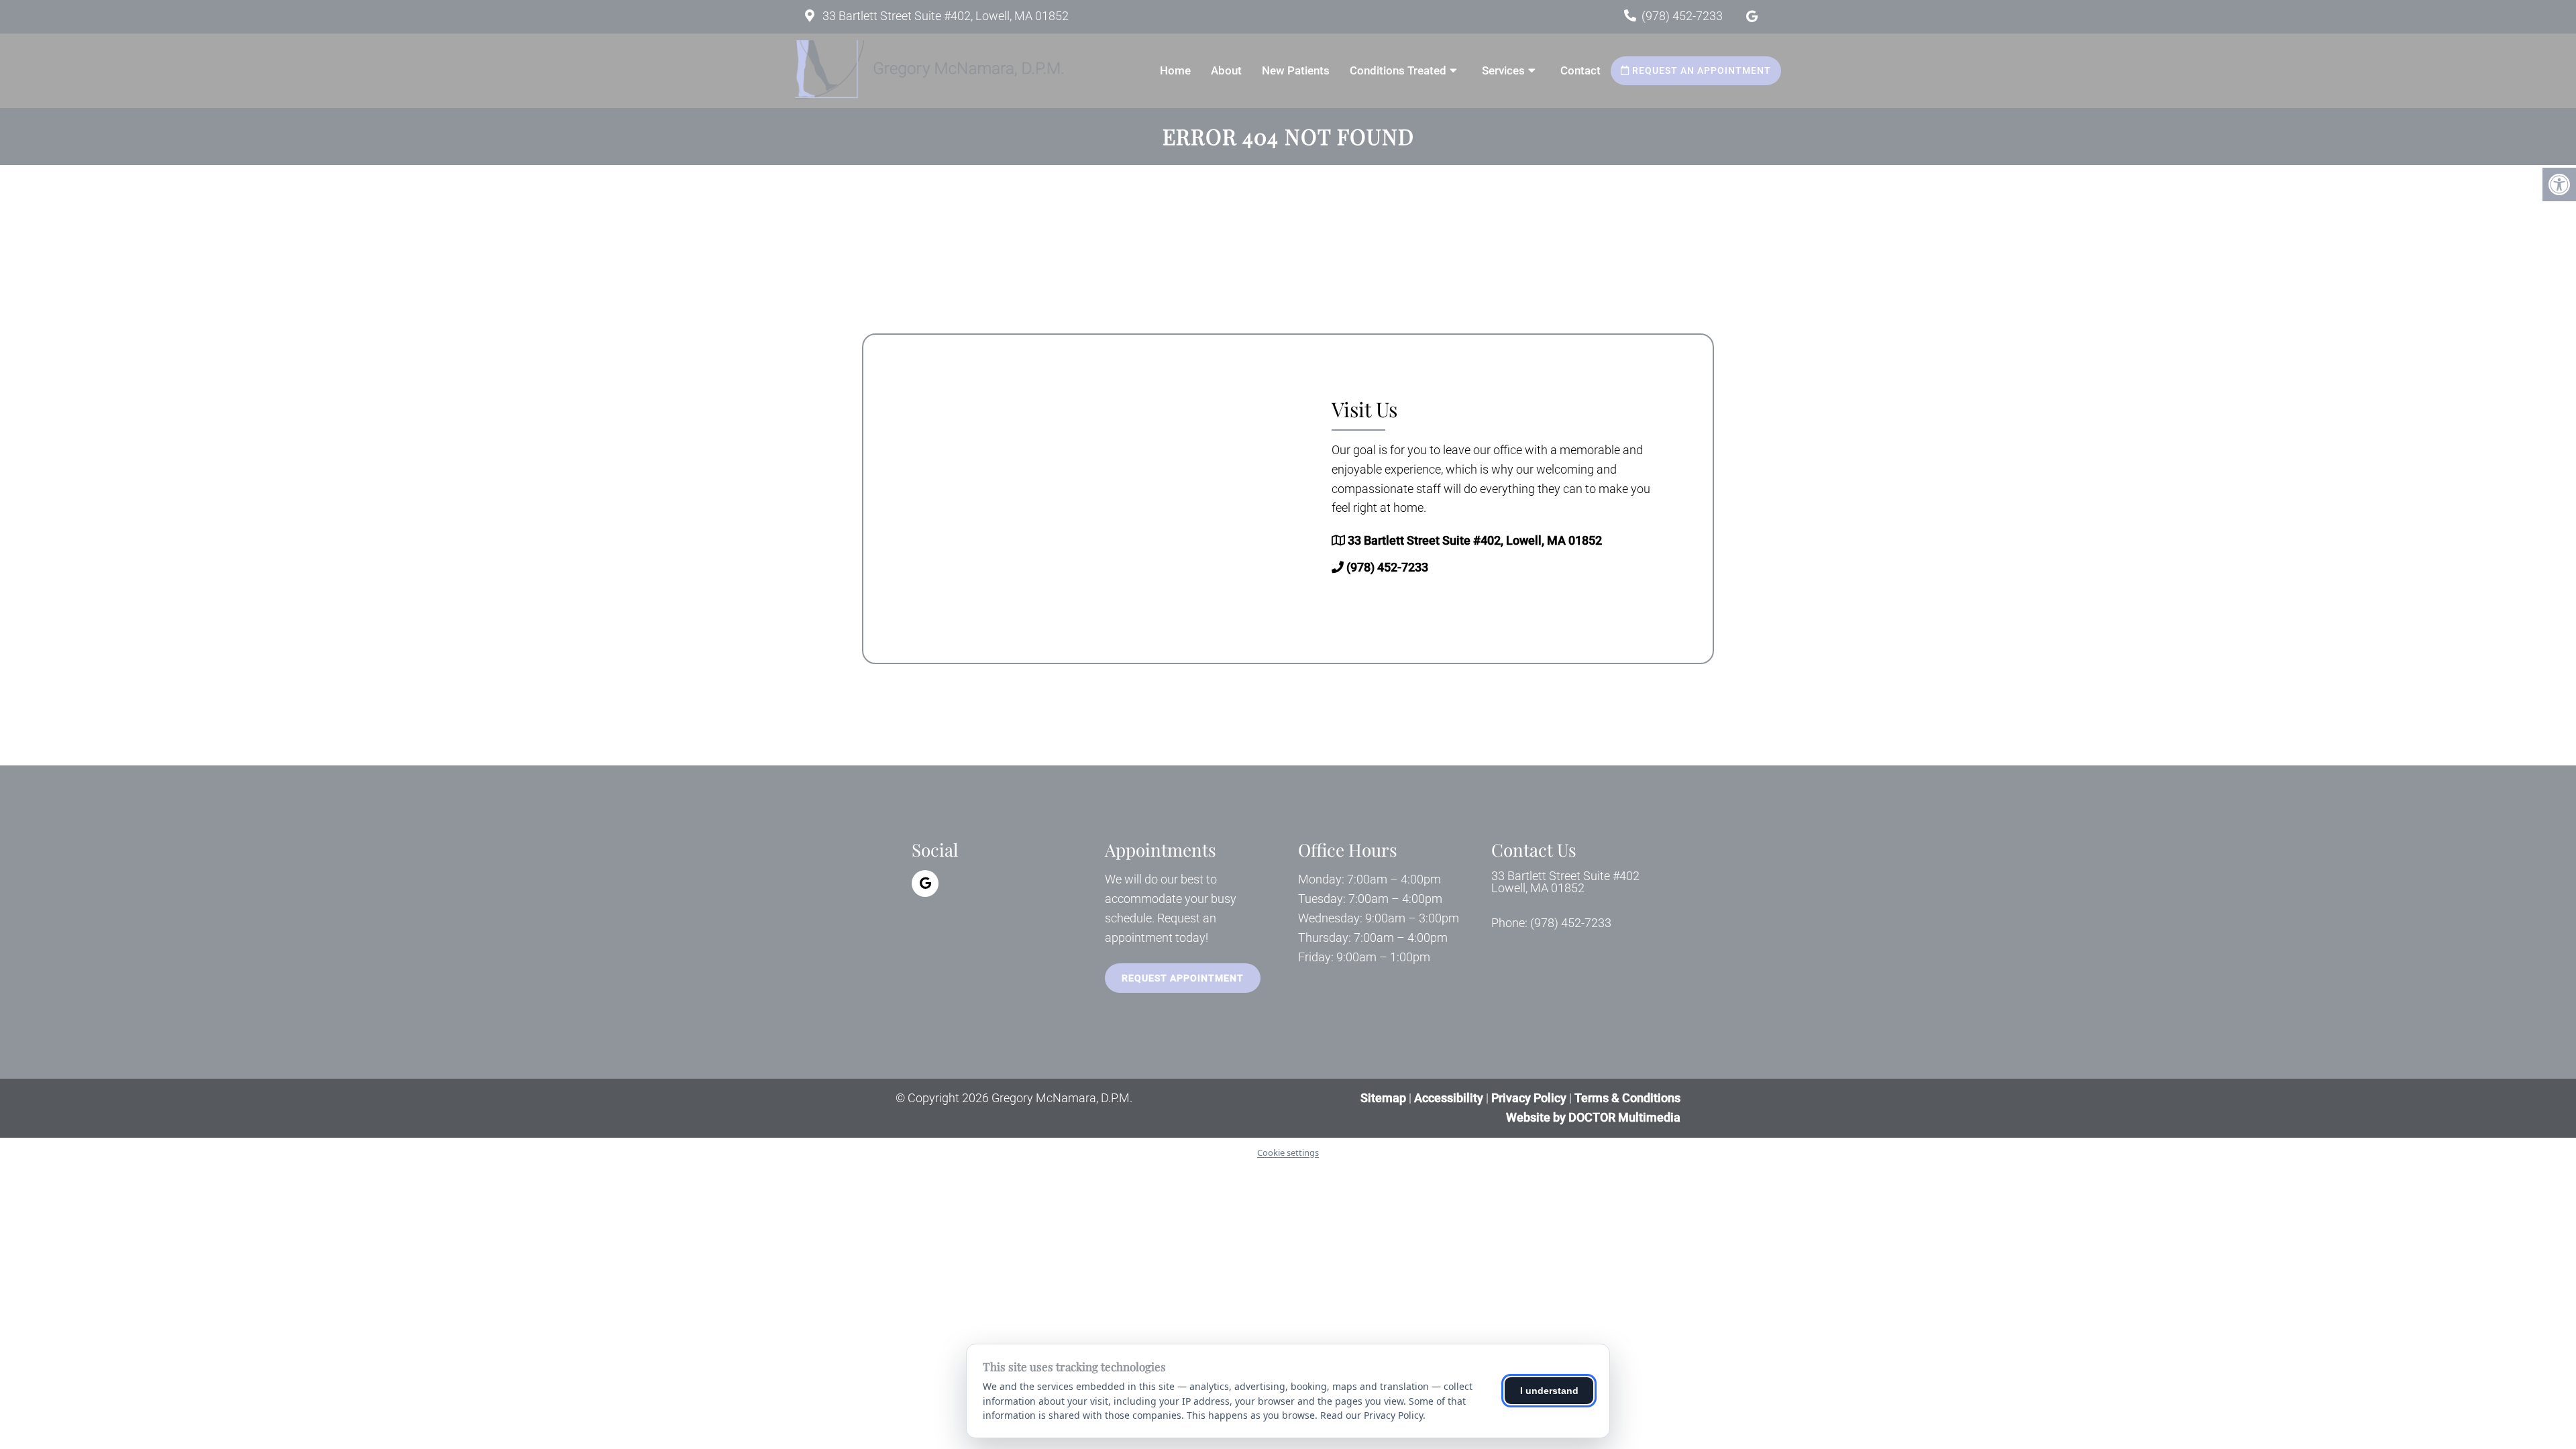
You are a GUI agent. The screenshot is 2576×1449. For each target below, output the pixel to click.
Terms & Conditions (1627, 1098)
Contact (1580, 70)
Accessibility (1449, 1098)
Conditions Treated (1398, 70)
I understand (1549, 1391)
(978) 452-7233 (1682, 16)
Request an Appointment (1700, 70)
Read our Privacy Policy (1372, 1415)
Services (1503, 70)
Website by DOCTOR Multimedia (1593, 1117)
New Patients (1296, 70)
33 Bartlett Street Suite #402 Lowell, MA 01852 (1565, 882)
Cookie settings (1288, 1152)
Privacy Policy (1530, 1098)
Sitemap (1383, 1098)
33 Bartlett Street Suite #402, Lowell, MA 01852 (944, 16)
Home (1175, 70)
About (1226, 70)
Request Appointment (1183, 978)
